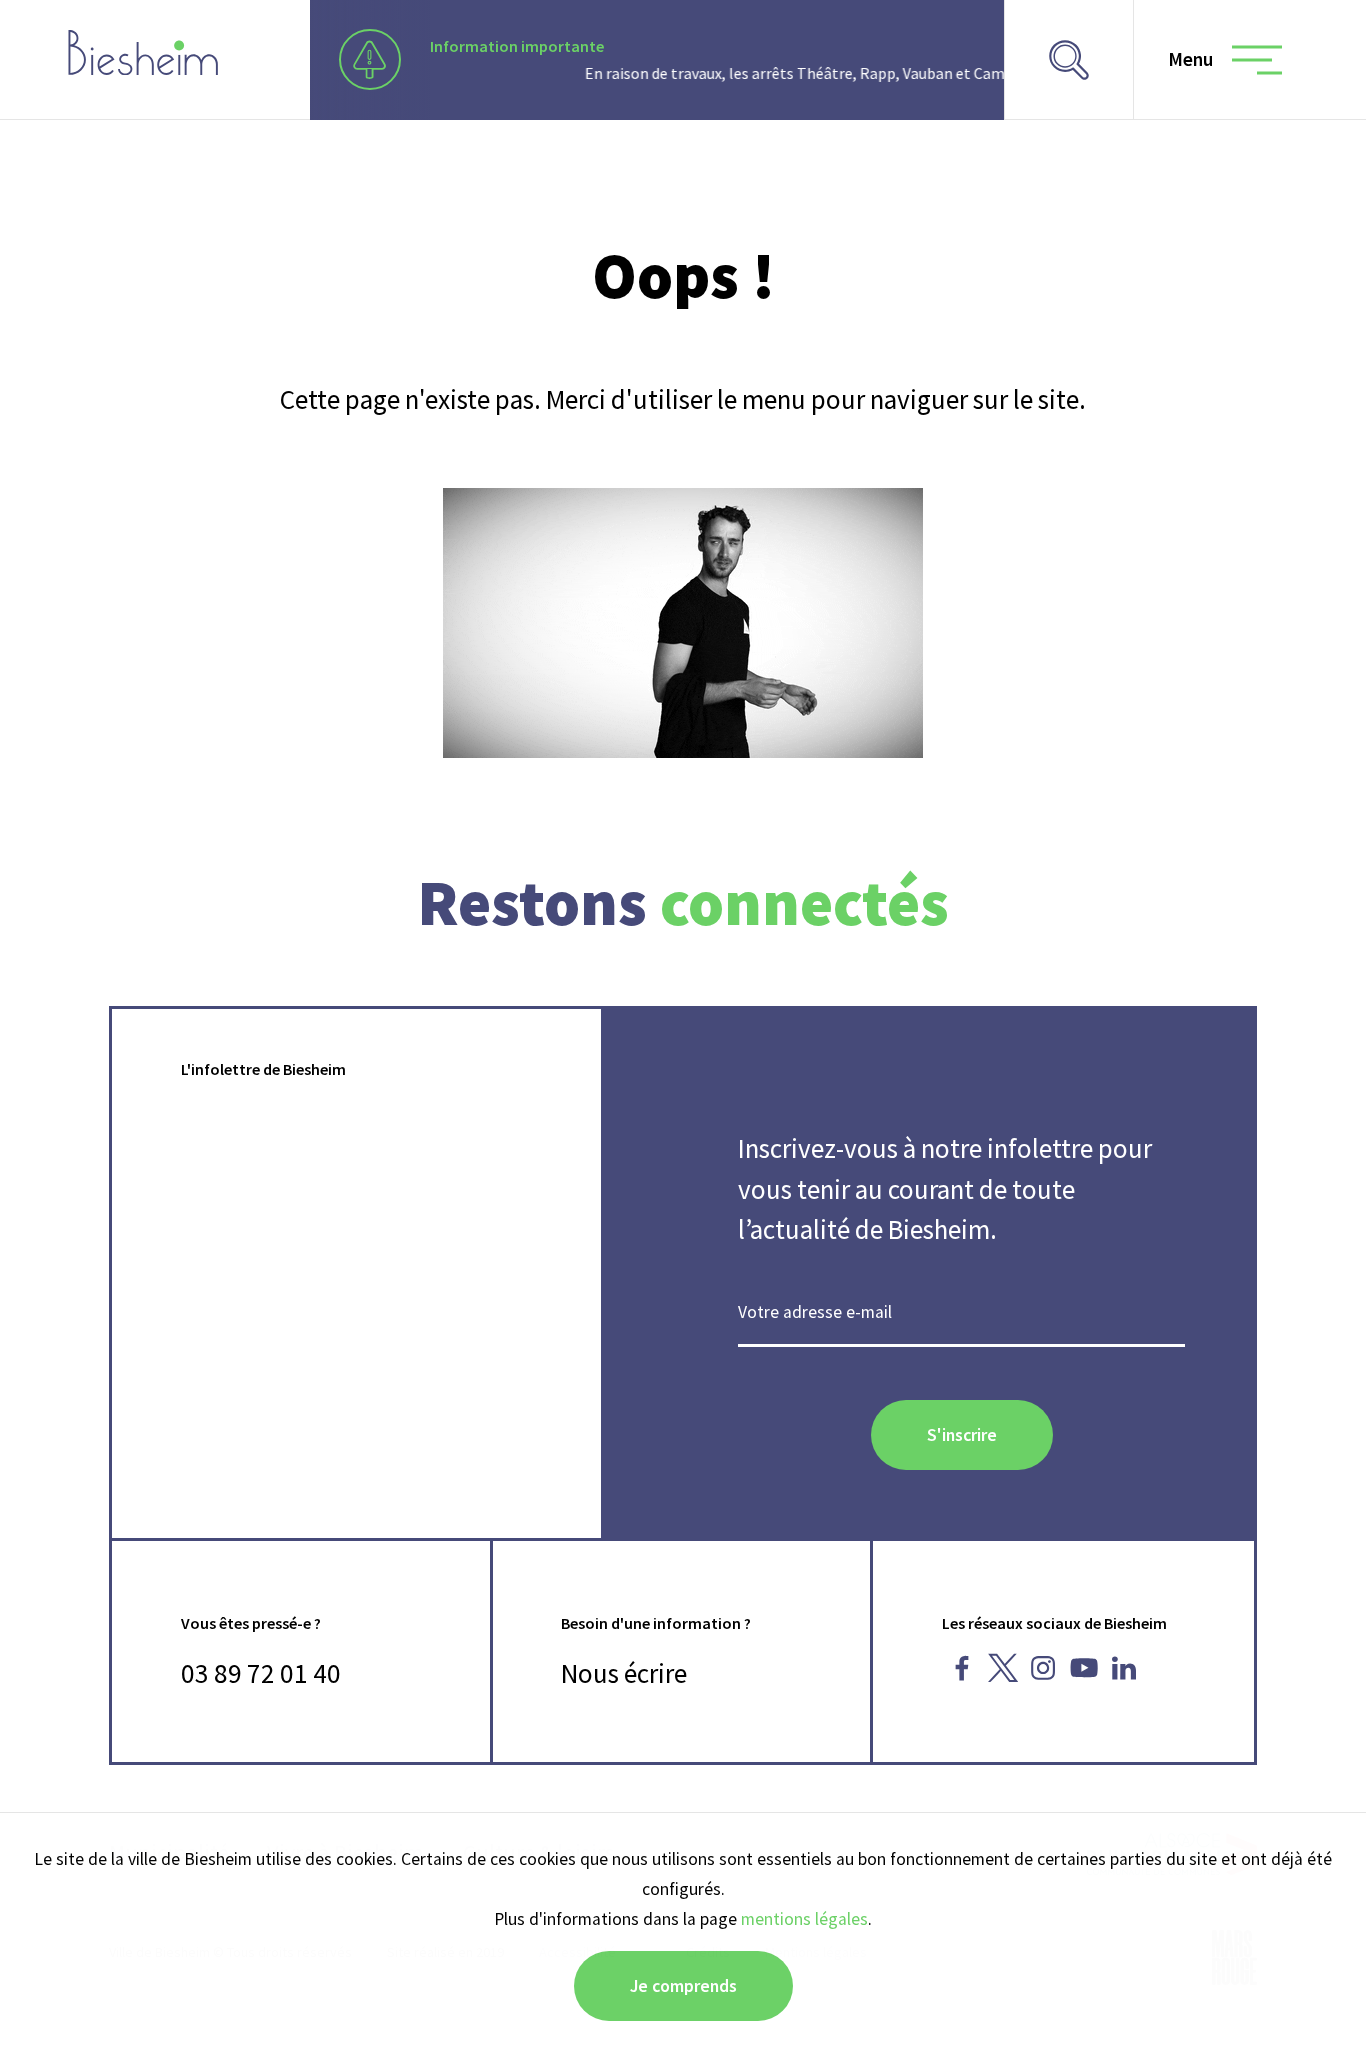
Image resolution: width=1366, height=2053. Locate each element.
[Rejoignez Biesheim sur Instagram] (1043, 1668)
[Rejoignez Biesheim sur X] (1002, 1668)
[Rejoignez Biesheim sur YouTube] (1083, 1668)
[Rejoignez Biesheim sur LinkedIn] (1124, 1668)
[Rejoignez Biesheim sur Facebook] (962, 1668)
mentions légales (804, 1919)
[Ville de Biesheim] (143, 52)
